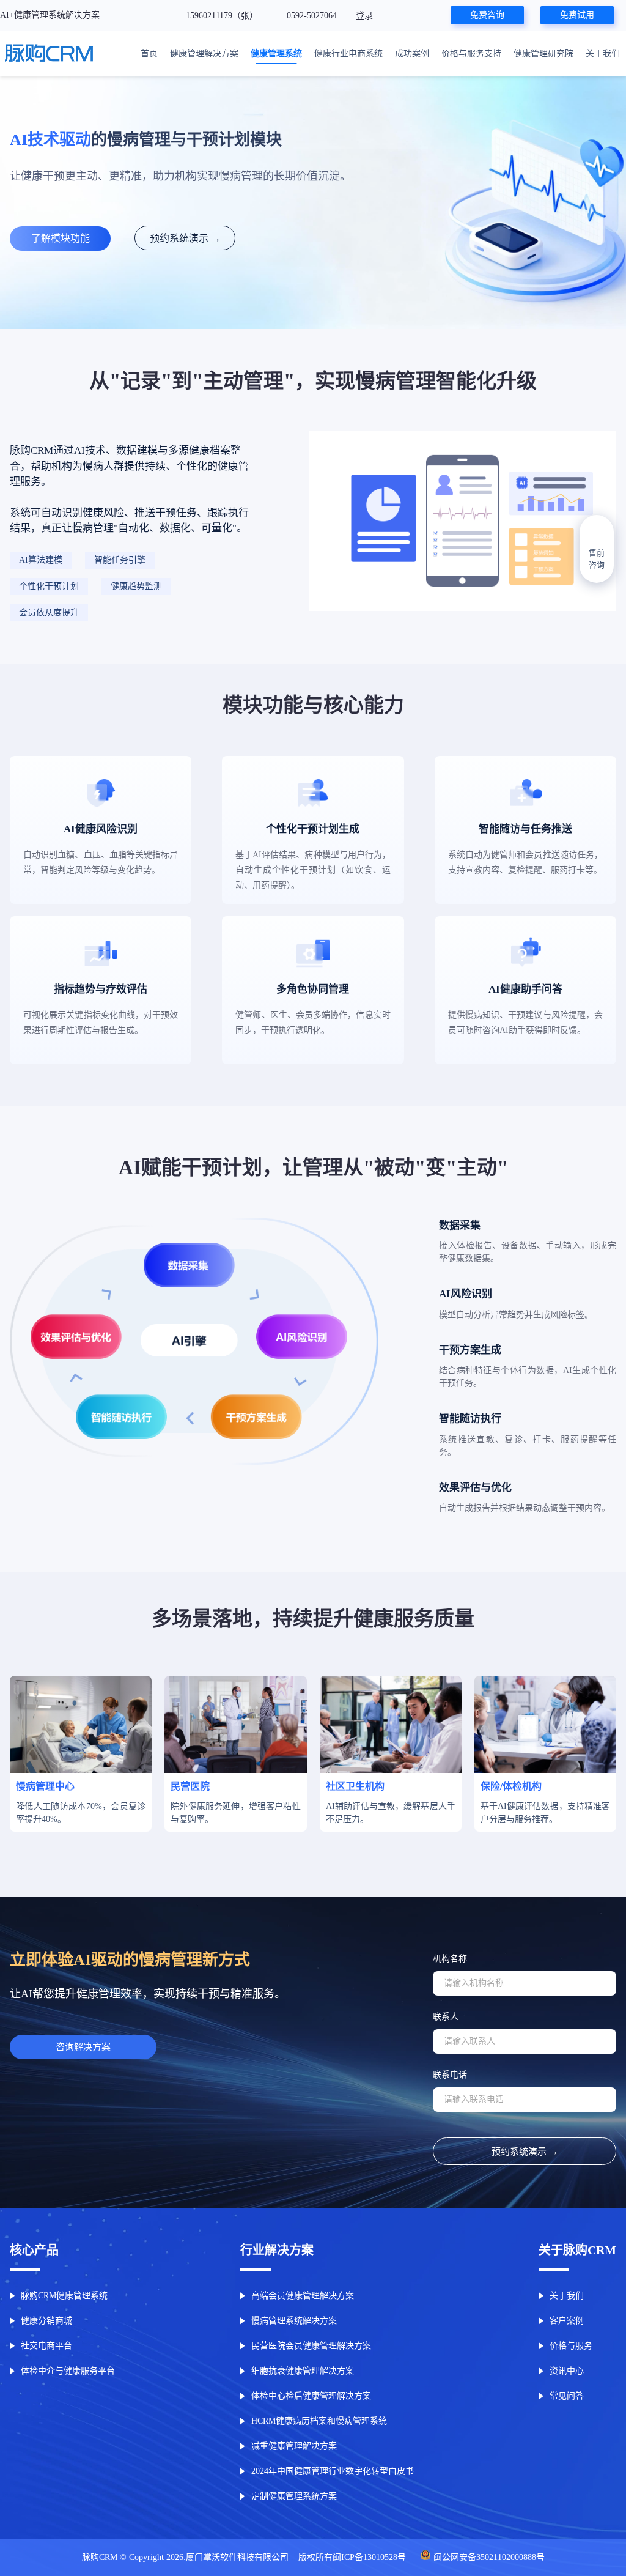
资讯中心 (567, 2371)
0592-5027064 (313, 16)
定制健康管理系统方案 (294, 2496)
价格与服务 (571, 2346)
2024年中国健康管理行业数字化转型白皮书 (333, 2471)
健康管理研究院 (543, 54)
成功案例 (412, 54)
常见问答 (567, 2396)
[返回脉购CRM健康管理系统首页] (49, 54)
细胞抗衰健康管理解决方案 (303, 2371)
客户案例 (567, 2321)
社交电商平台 (46, 2346)
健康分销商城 (46, 2321)
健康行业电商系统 (348, 54)
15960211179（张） (223, 16)
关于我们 (603, 54)
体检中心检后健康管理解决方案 (311, 2396)
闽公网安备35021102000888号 (489, 2557)
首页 (149, 54)
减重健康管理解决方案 (294, 2446)
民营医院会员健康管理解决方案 (311, 2346)
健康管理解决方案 (204, 54)
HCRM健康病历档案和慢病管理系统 (319, 2421)
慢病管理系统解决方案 (294, 2321)
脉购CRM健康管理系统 (64, 2296)
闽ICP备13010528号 (369, 2557)
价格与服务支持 (471, 54)
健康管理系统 (276, 54)
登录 (364, 16)
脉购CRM (100, 2557)
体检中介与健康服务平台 (68, 2371)
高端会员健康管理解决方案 (303, 2296)
